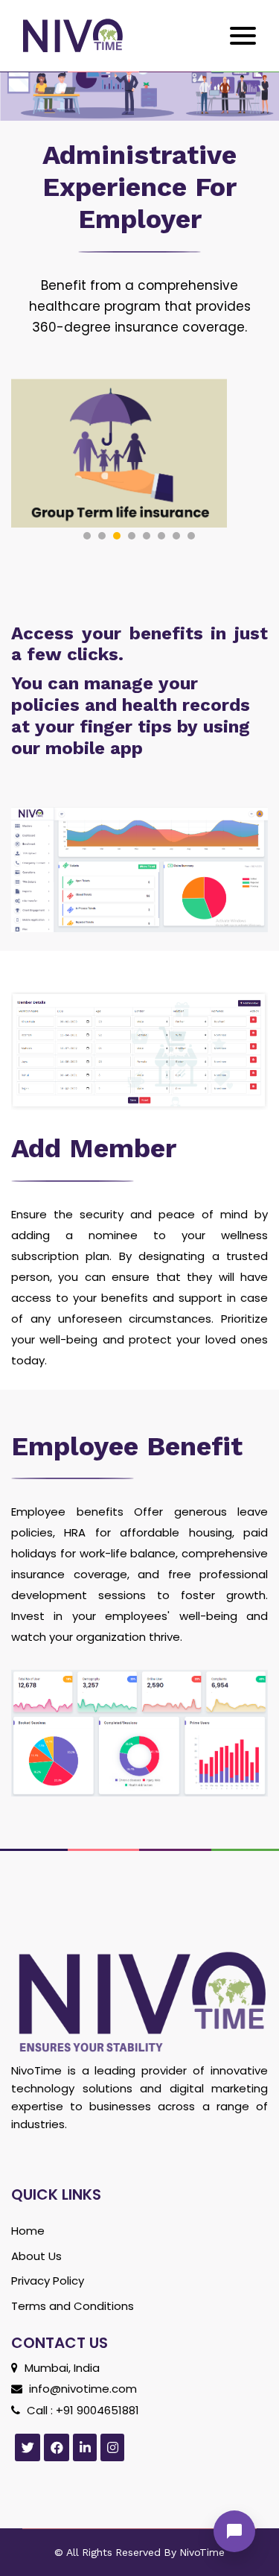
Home (28, 2231)
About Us (36, 2256)
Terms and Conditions (73, 2306)
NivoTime (201, 2552)
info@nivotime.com (81, 2389)
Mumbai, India (61, 2368)
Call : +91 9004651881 (81, 2410)
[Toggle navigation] (239, 36)
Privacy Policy (48, 2281)
